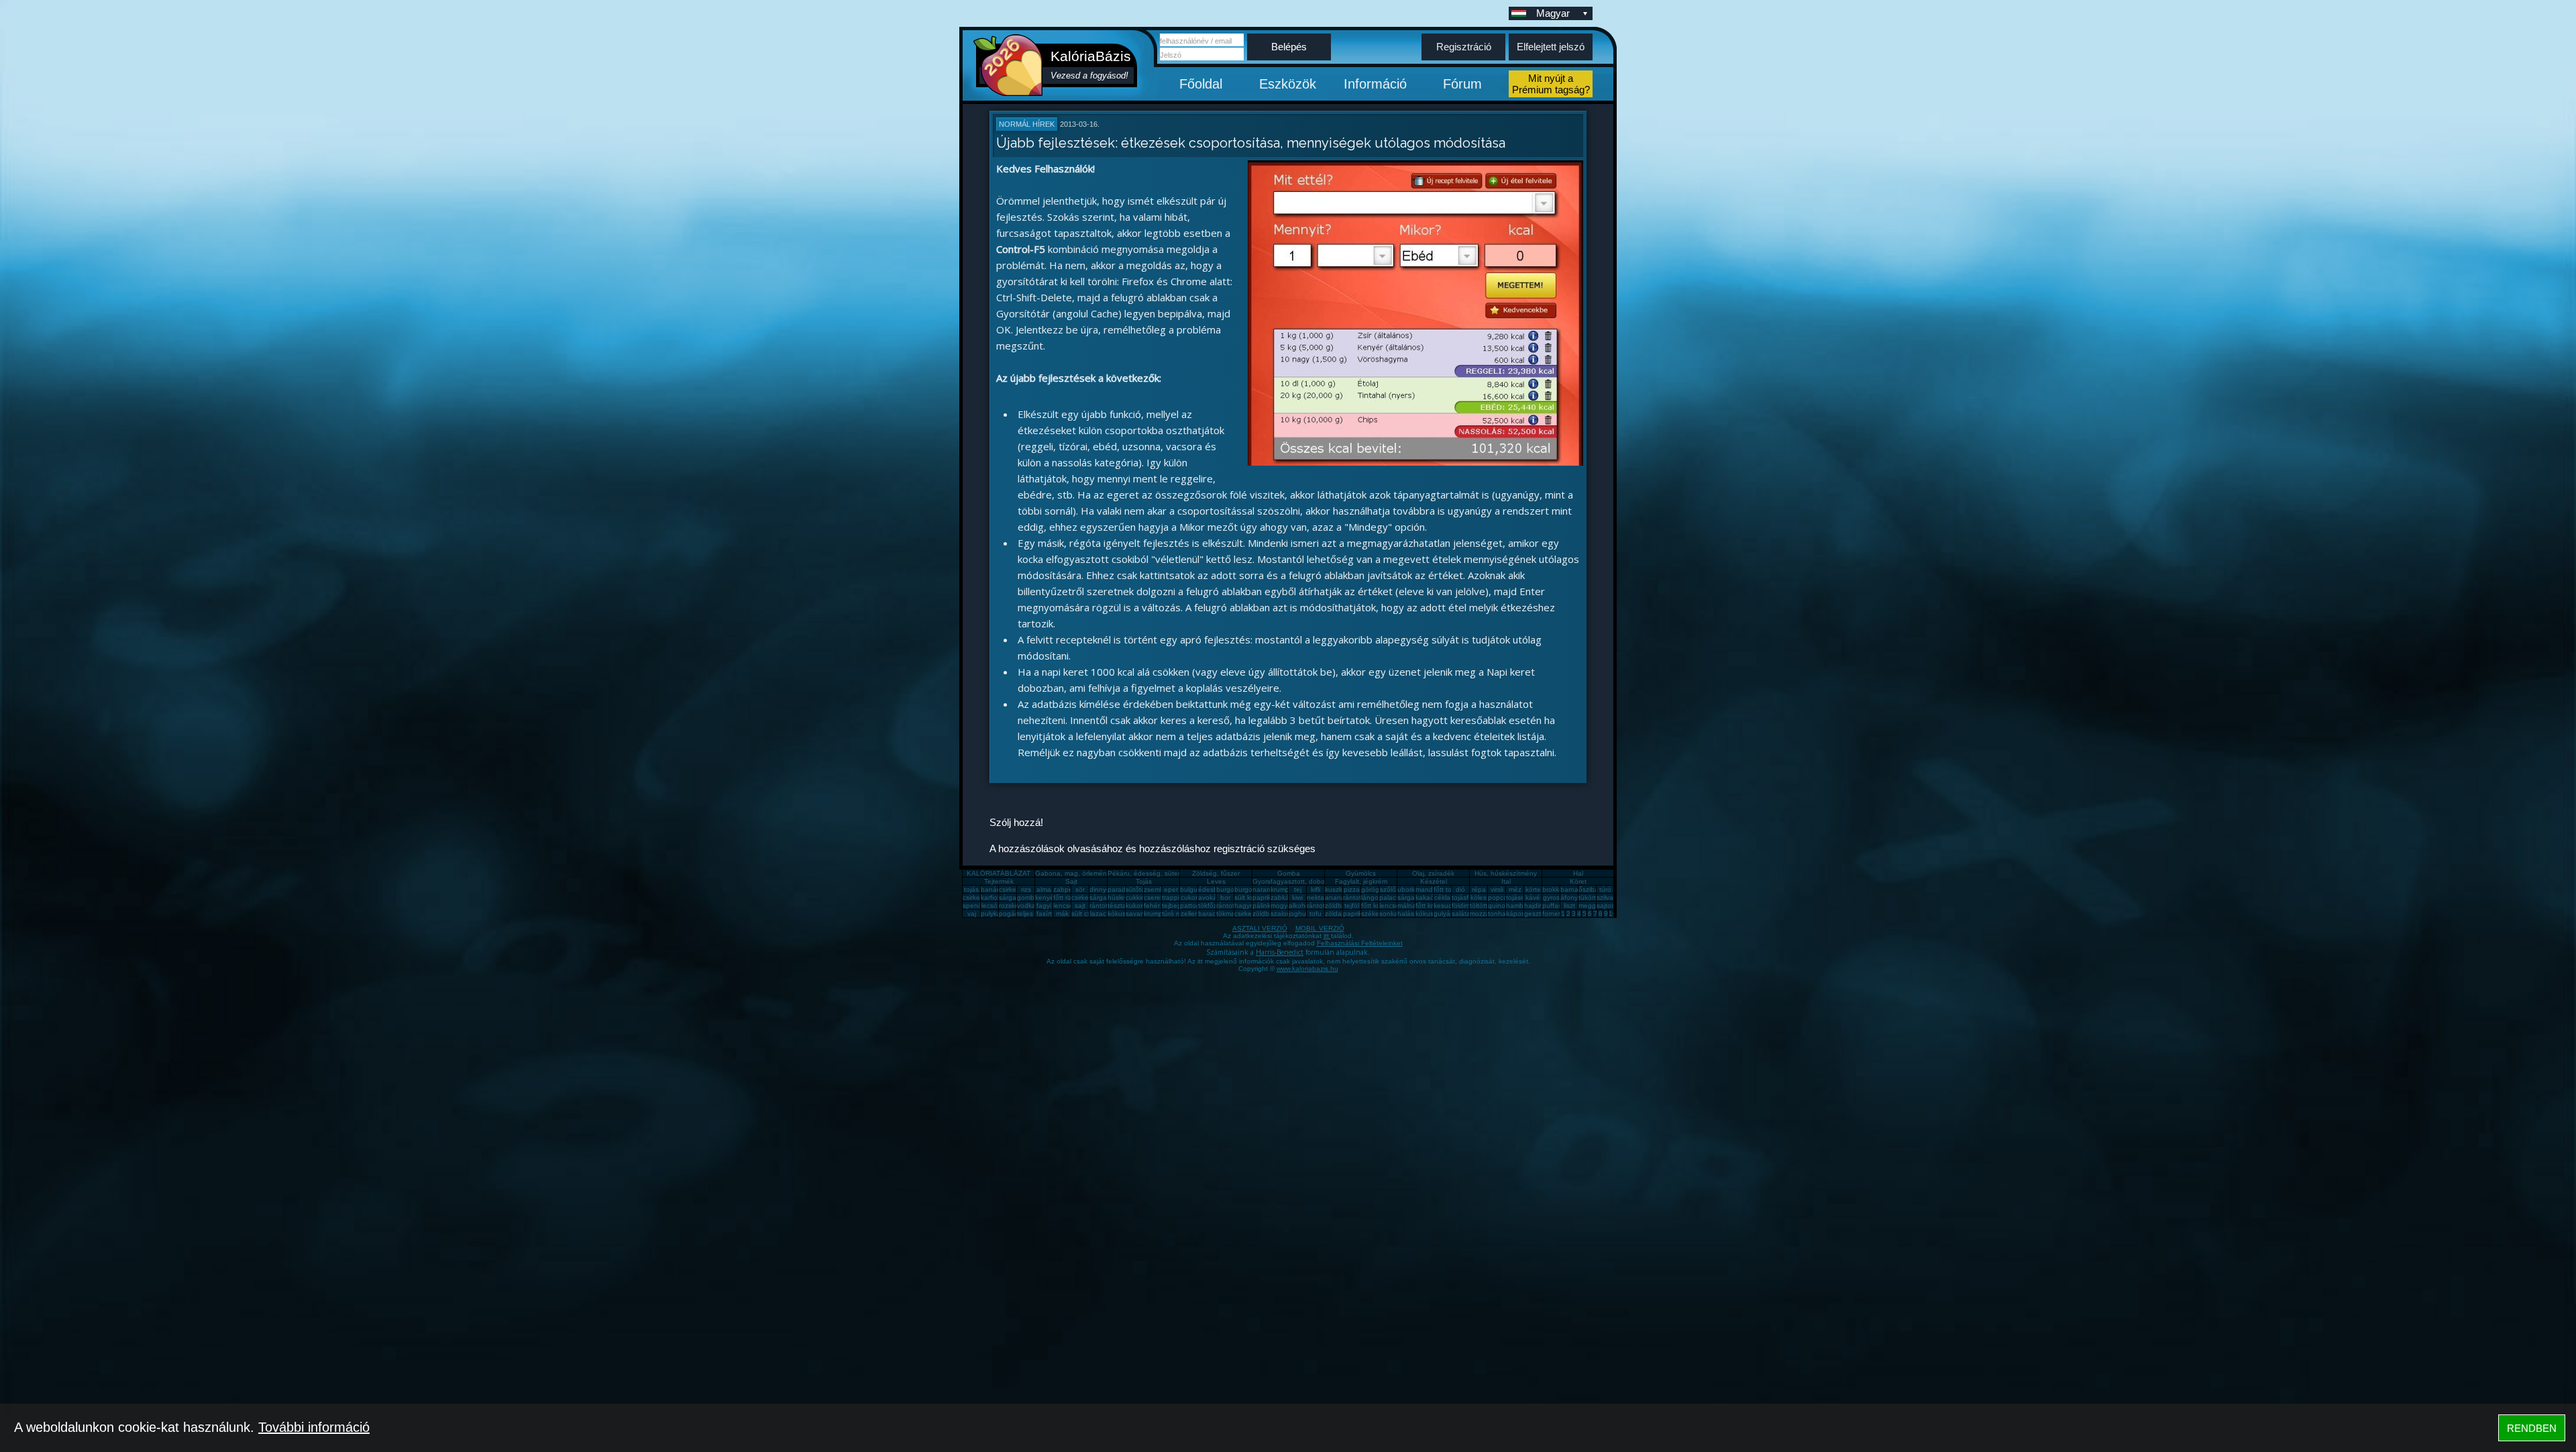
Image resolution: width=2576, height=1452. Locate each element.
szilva (1605, 897)
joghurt (1299, 914)
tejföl (1352, 905)
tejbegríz (1175, 905)
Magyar (1553, 13)
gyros (1551, 897)
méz (1515, 889)
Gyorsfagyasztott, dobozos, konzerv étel (1315, 881)
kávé (1533, 897)
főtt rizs (1064, 897)
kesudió (1446, 905)
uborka (1408, 889)
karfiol (990, 897)
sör (1080, 889)
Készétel (1434, 881)
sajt (1080, 905)
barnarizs (1574, 889)
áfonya (1571, 897)
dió (1460, 889)
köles (1479, 897)
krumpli (1281, 889)
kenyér (1045, 897)
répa (1479, 889)
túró (1605, 889)
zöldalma (1339, 914)
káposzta (1520, 914)
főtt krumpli (1432, 905)
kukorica (1138, 905)
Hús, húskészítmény (1506, 873)
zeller (1189, 914)
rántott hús (1360, 897)
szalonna (1285, 914)
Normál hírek (1027, 124)
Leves (1216, 881)
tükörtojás (1594, 897)
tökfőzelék (1214, 905)
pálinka (1264, 905)
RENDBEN (2532, 1428)
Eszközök (1288, 84)
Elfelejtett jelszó (1551, 47)
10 (1613, 914)
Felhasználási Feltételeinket (1360, 943)
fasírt (1044, 914)
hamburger (1523, 905)
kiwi (1297, 897)
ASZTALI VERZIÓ (1260, 928)
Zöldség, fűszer (1216, 873)
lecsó (989, 905)
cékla (1442, 897)
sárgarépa (1105, 897)
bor (1225, 897)
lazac (1098, 914)
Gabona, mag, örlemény (1073, 873)
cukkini (1136, 897)
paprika (1264, 897)
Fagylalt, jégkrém (1361, 881)
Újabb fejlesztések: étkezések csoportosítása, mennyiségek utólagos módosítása (1251, 143)
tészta (1117, 905)
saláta (1461, 914)
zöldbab (1337, 905)
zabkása (1284, 897)
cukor (1189, 897)
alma (1044, 889)
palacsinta (1395, 897)
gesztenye (1540, 914)
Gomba (1289, 873)
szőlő (1388, 889)
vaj (972, 914)
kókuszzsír (1124, 914)
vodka (1026, 905)
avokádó (1212, 897)
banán (991, 889)
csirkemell (1014, 889)
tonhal (1498, 914)
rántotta (1228, 905)
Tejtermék (999, 881)
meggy (1589, 905)
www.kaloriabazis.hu (1307, 969)
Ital (1506, 881)
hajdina (1536, 905)
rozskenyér (1016, 905)
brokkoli (1554, 889)
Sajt (1071, 881)
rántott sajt (1323, 905)
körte (1533, 889)
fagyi (1044, 905)
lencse (1063, 905)
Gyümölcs (1361, 873)
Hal (1578, 873)
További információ (314, 1427)
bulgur (1190, 889)
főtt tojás (1447, 889)
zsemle (1155, 889)
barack (1209, 914)
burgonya (1231, 889)
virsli (1497, 889)
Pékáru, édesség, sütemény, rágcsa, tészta (1175, 873)
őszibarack (1595, 889)
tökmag (1228, 914)
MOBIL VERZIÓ (1320, 928)
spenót (973, 905)
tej (1298, 889)
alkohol (1300, 905)
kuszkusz (1339, 889)
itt (1327, 936)
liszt (1569, 905)
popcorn (1501, 897)
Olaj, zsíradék (1433, 873)
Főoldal (1201, 84)
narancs (1265, 889)
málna (1407, 905)
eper (1171, 889)
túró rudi (1175, 914)
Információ (1375, 84)
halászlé (1410, 914)
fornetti (1553, 914)
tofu (1316, 914)
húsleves (1121, 897)
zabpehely (1069, 889)
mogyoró (1284, 905)
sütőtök (1137, 889)
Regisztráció (1464, 47)
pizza (1352, 889)
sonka (1389, 914)
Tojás (1144, 881)
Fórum (1462, 84)
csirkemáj (1085, 897)
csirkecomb (980, 897)
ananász (1338, 897)
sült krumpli (1251, 897)
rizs (1026, 889)
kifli (1316, 889)
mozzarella (1486, 914)
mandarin (1430, 889)
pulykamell (997, 914)
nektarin (1319, 897)
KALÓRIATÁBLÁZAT (999, 873)
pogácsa (1012, 914)
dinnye (1100, 889)
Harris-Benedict (1280, 952)
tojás (971, 889)
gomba (1028, 897)
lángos (1372, 897)
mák (1062, 914)
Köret (1578, 881)
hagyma (1247, 905)
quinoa (1499, 905)
